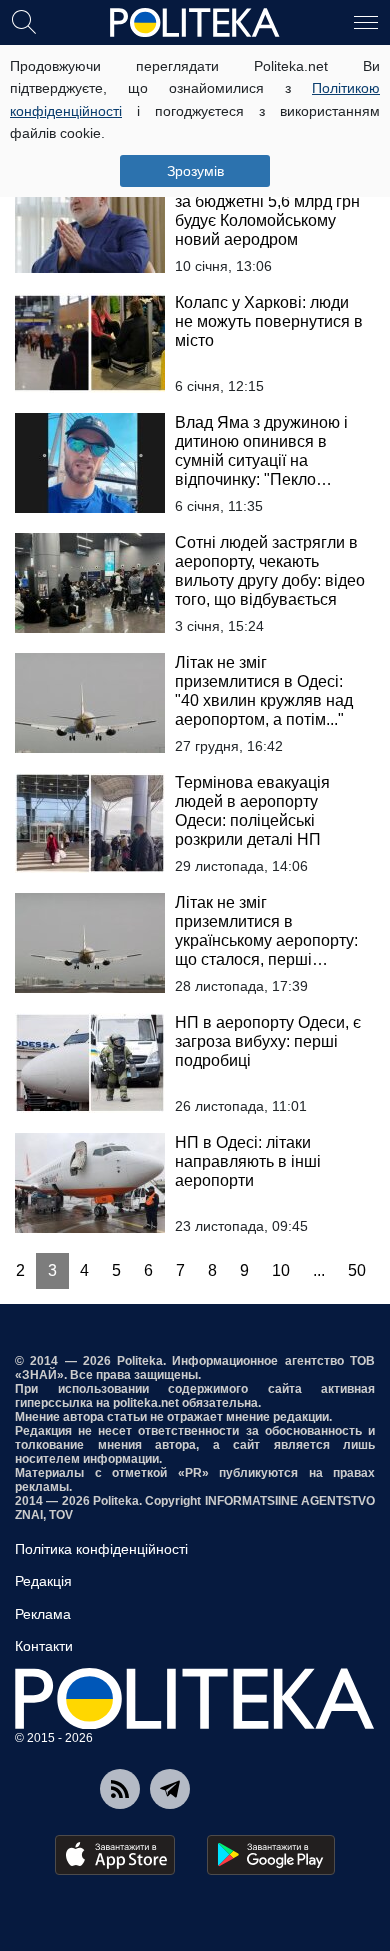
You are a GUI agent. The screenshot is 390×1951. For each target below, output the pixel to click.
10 (281, 1270)
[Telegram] (170, 1789)
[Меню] (366, 21)
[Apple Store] (115, 1855)
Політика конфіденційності (101, 1549)
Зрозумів (195, 171)
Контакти (44, 1646)
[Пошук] (24, 21)
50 (357, 1270)
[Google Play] (271, 1855)
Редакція (43, 1581)
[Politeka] (195, 23)
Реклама (43, 1614)
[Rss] (120, 1789)
